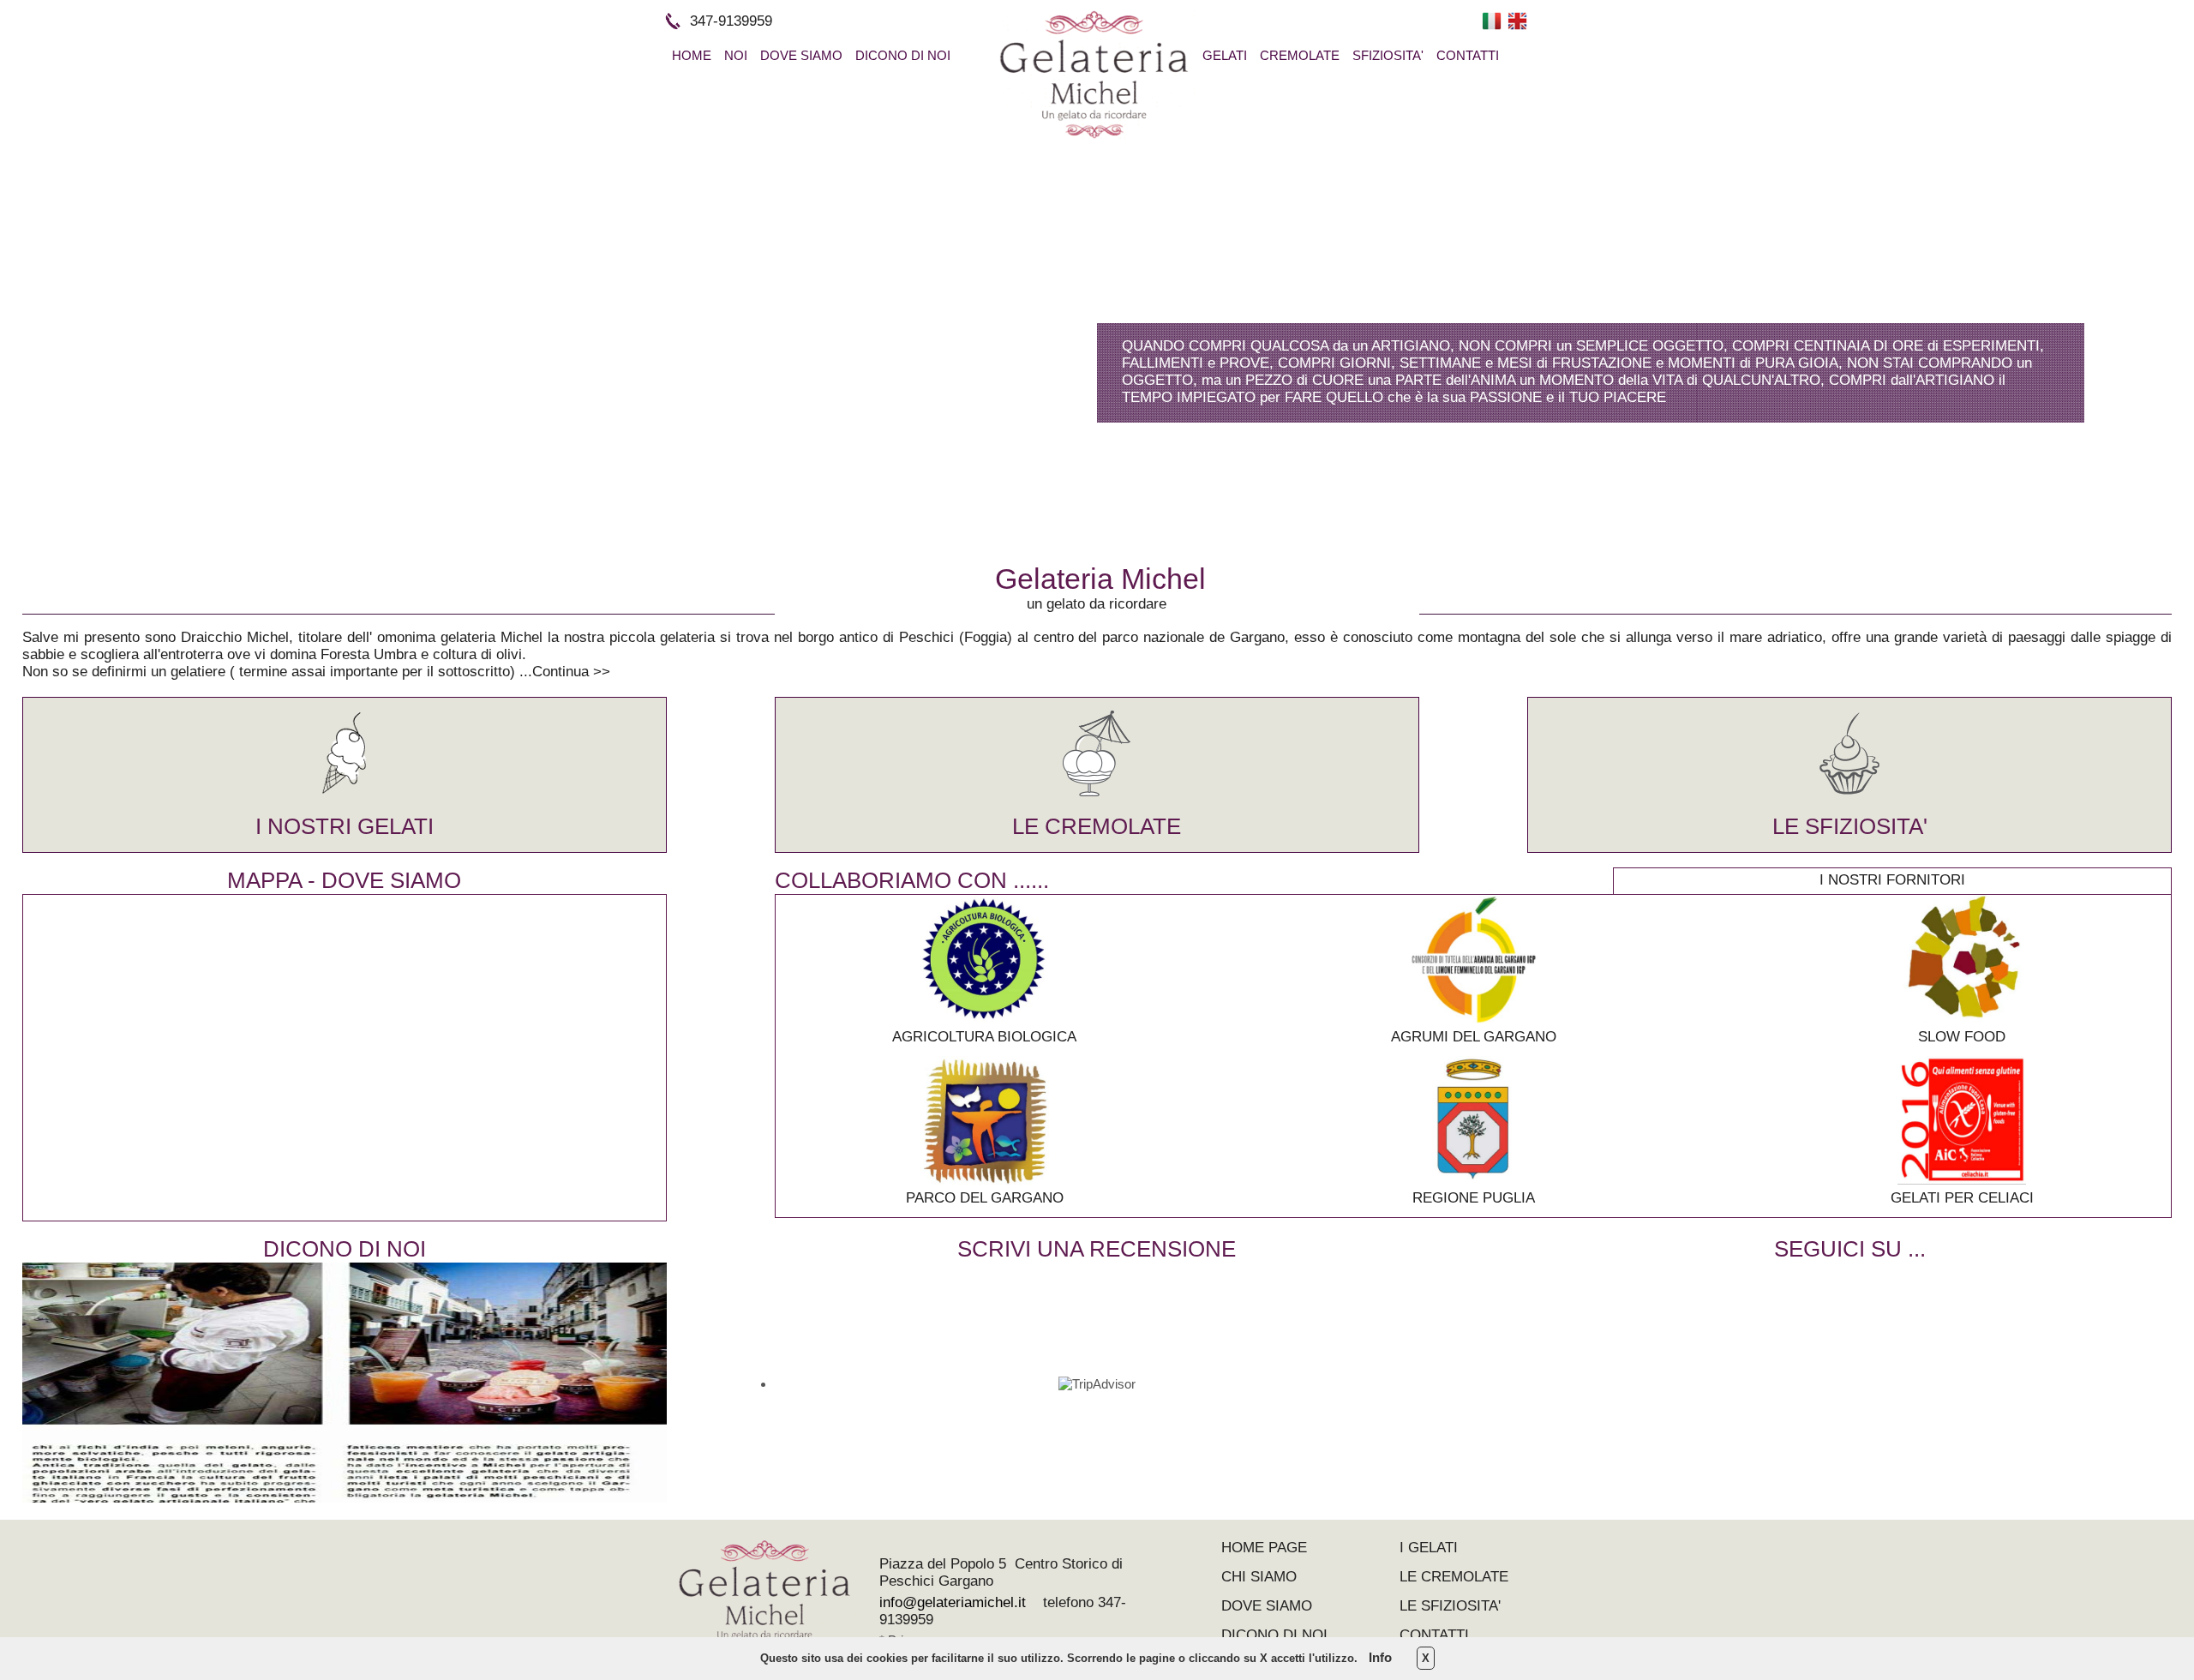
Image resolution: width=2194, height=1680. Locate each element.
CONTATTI (1468, 55)
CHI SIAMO (1259, 1577)
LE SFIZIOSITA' (1850, 826)
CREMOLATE (1300, 55)
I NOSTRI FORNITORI (1892, 880)
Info (1380, 1657)
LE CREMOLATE (1097, 826)
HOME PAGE (1264, 1548)
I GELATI (1429, 1548)
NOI (736, 55)
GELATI (1225, 55)
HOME (692, 55)
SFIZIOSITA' (1388, 55)
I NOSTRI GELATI (345, 826)
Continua (560, 672)
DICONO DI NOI (903, 55)
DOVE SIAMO (801, 55)
